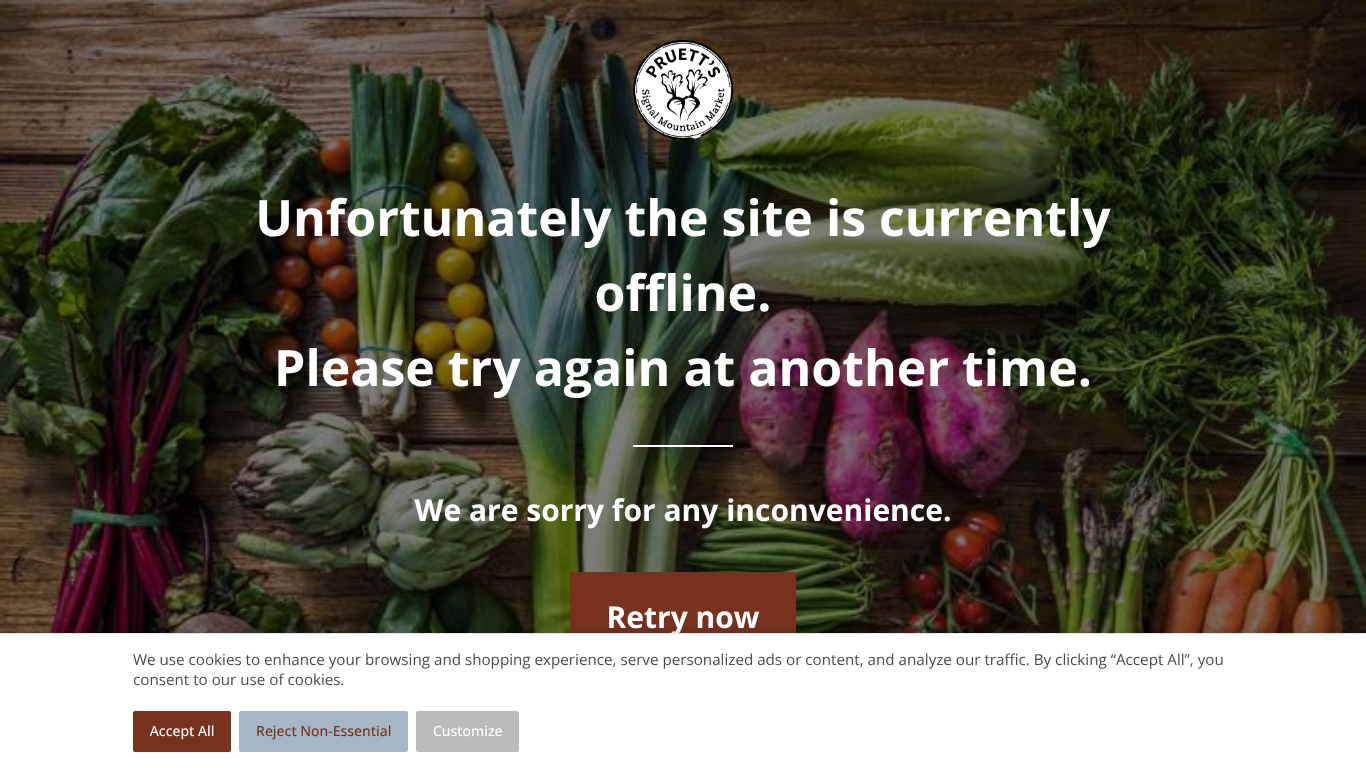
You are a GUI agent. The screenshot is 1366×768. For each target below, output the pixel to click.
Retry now (682, 616)
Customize (468, 731)
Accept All (182, 731)
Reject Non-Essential (323, 731)
